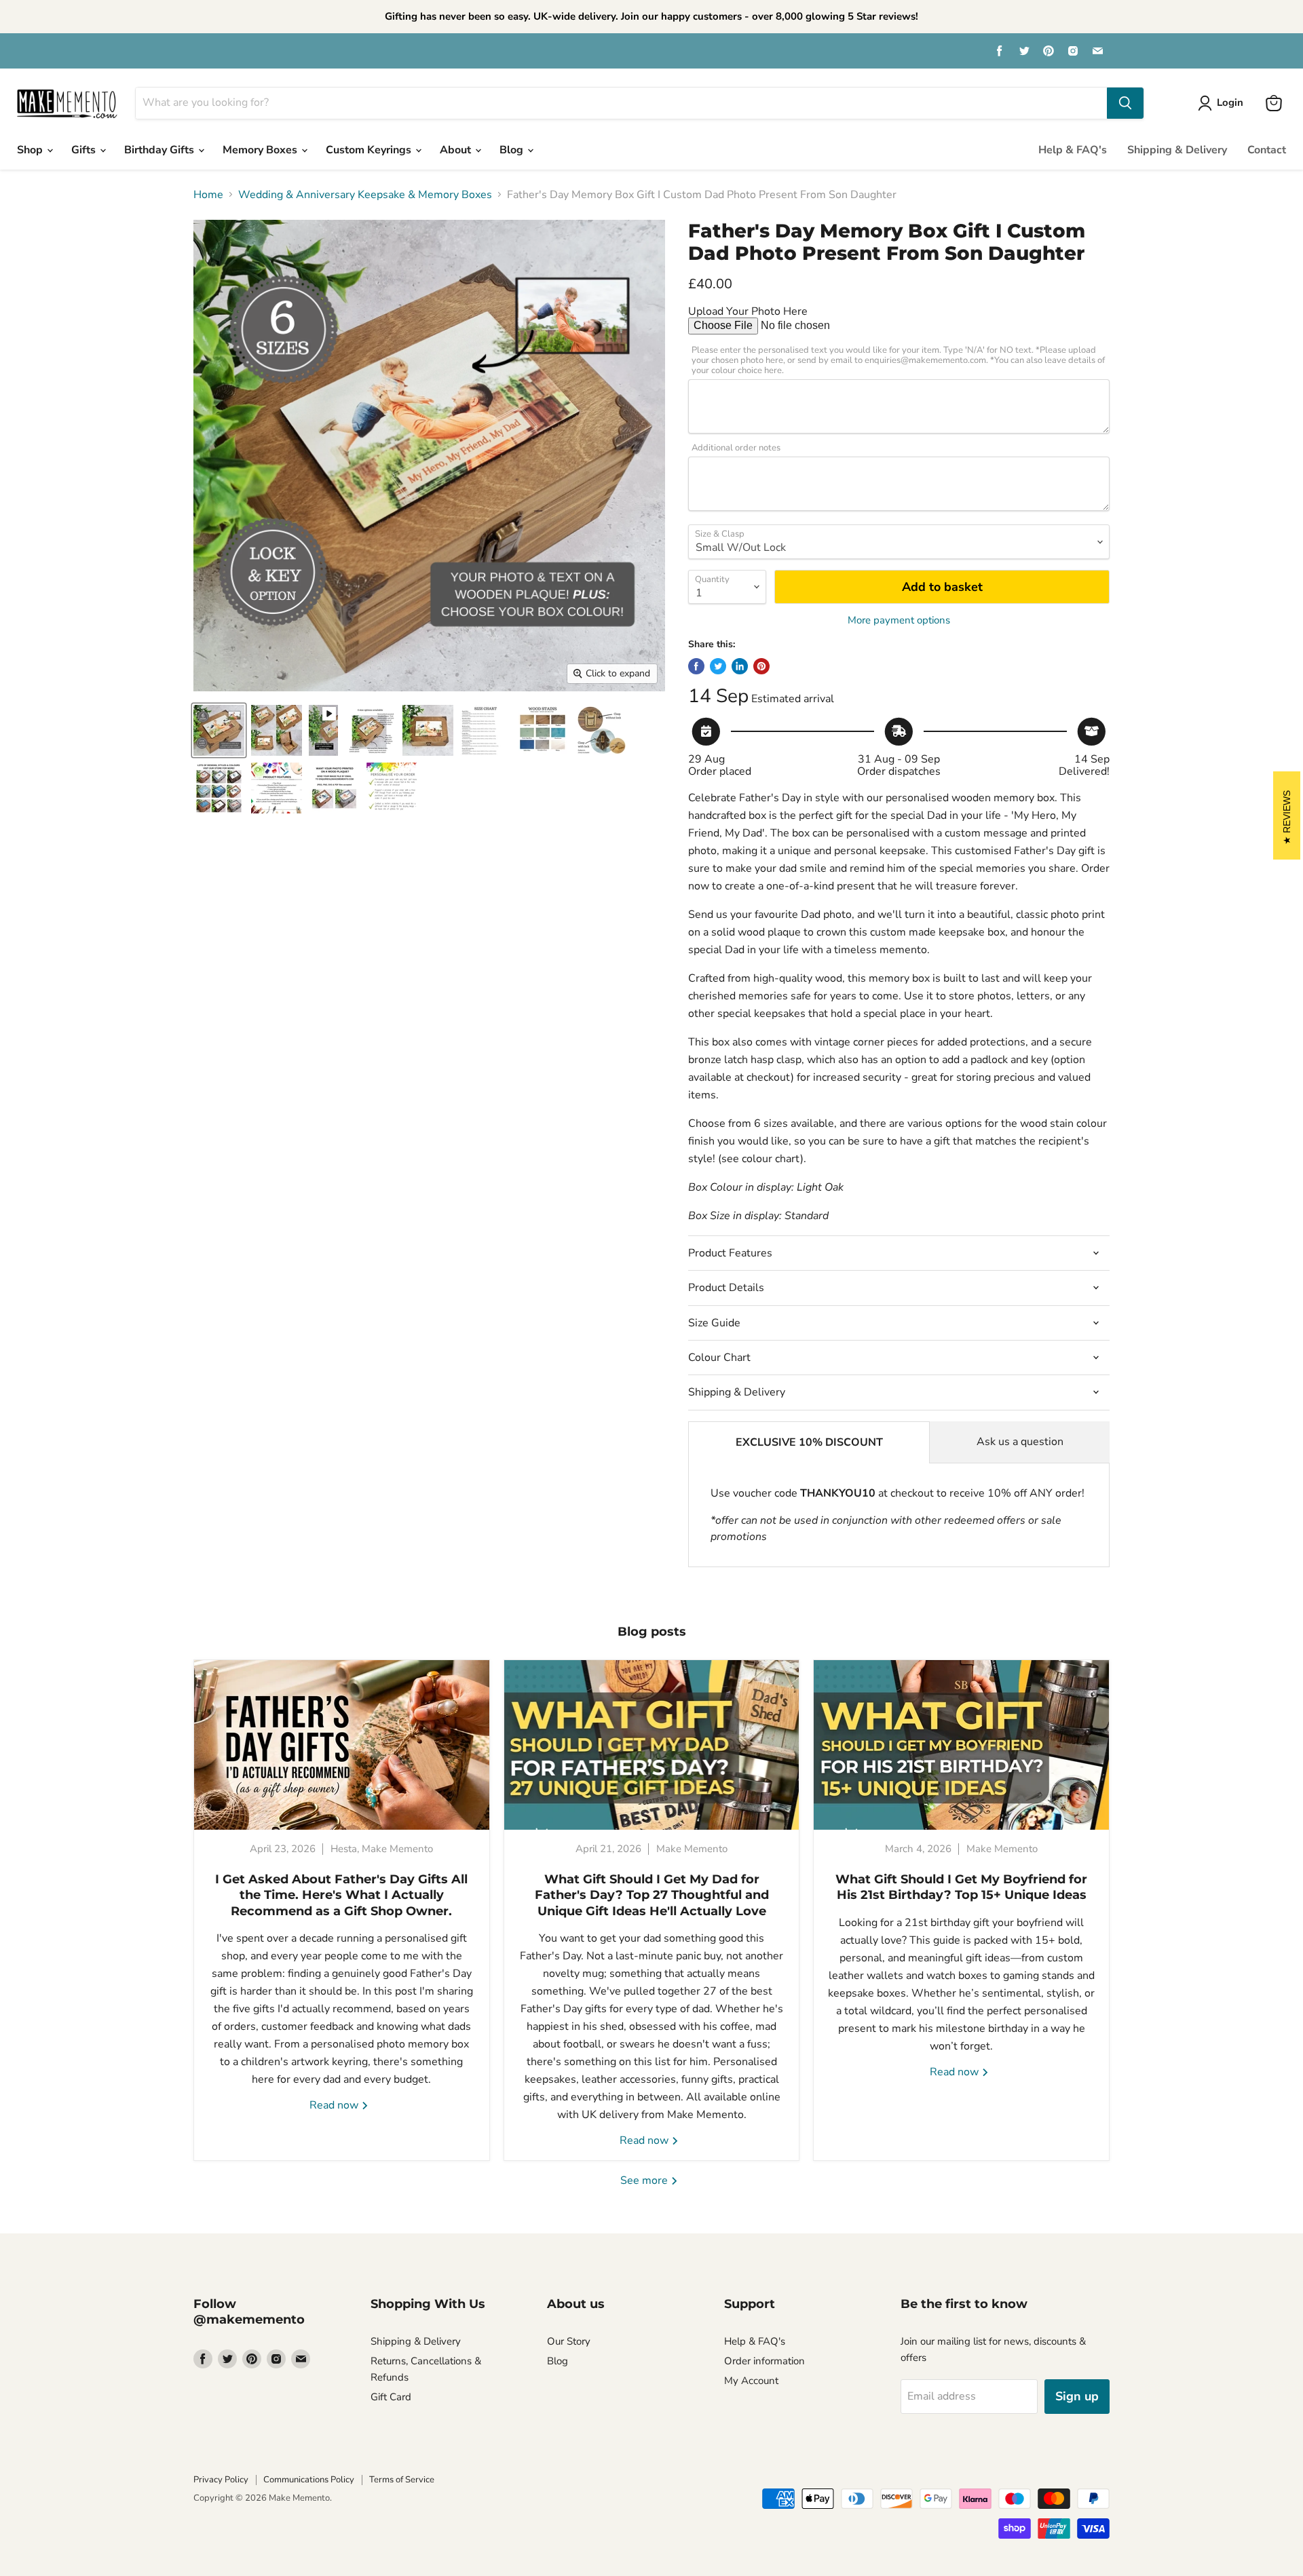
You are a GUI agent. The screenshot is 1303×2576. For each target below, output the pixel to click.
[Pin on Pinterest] (761, 666)
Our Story (569, 2341)
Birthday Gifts (160, 150)
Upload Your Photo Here (748, 311)
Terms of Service (402, 2480)
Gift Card (391, 2397)
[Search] (1125, 103)
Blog (513, 150)
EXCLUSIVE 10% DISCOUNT (809, 1442)
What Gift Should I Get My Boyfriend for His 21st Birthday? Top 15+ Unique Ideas (961, 1887)
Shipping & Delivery (1177, 150)
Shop (31, 150)
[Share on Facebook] (696, 666)
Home (208, 195)
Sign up (1077, 2396)
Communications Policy (309, 2480)
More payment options (899, 620)
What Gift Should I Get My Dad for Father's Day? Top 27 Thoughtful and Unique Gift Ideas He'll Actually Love (652, 1895)
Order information (764, 2361)
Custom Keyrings (370, 150)
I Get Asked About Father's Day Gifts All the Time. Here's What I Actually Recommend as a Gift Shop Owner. (341, 1895)
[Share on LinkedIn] (740, 666)
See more (645, 2180)
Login (1230, 102)
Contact (1267, 150)
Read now (335, 2105)
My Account (751, 2381)
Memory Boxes (261, 150)
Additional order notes (736, 448)
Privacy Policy (221, 2480)
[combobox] (621, 103)
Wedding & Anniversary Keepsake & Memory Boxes (365, 195)
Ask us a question (1020, 1442)
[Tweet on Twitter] (718, 666)
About (457, 150)
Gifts (85, 150)
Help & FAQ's (1073, 150)
